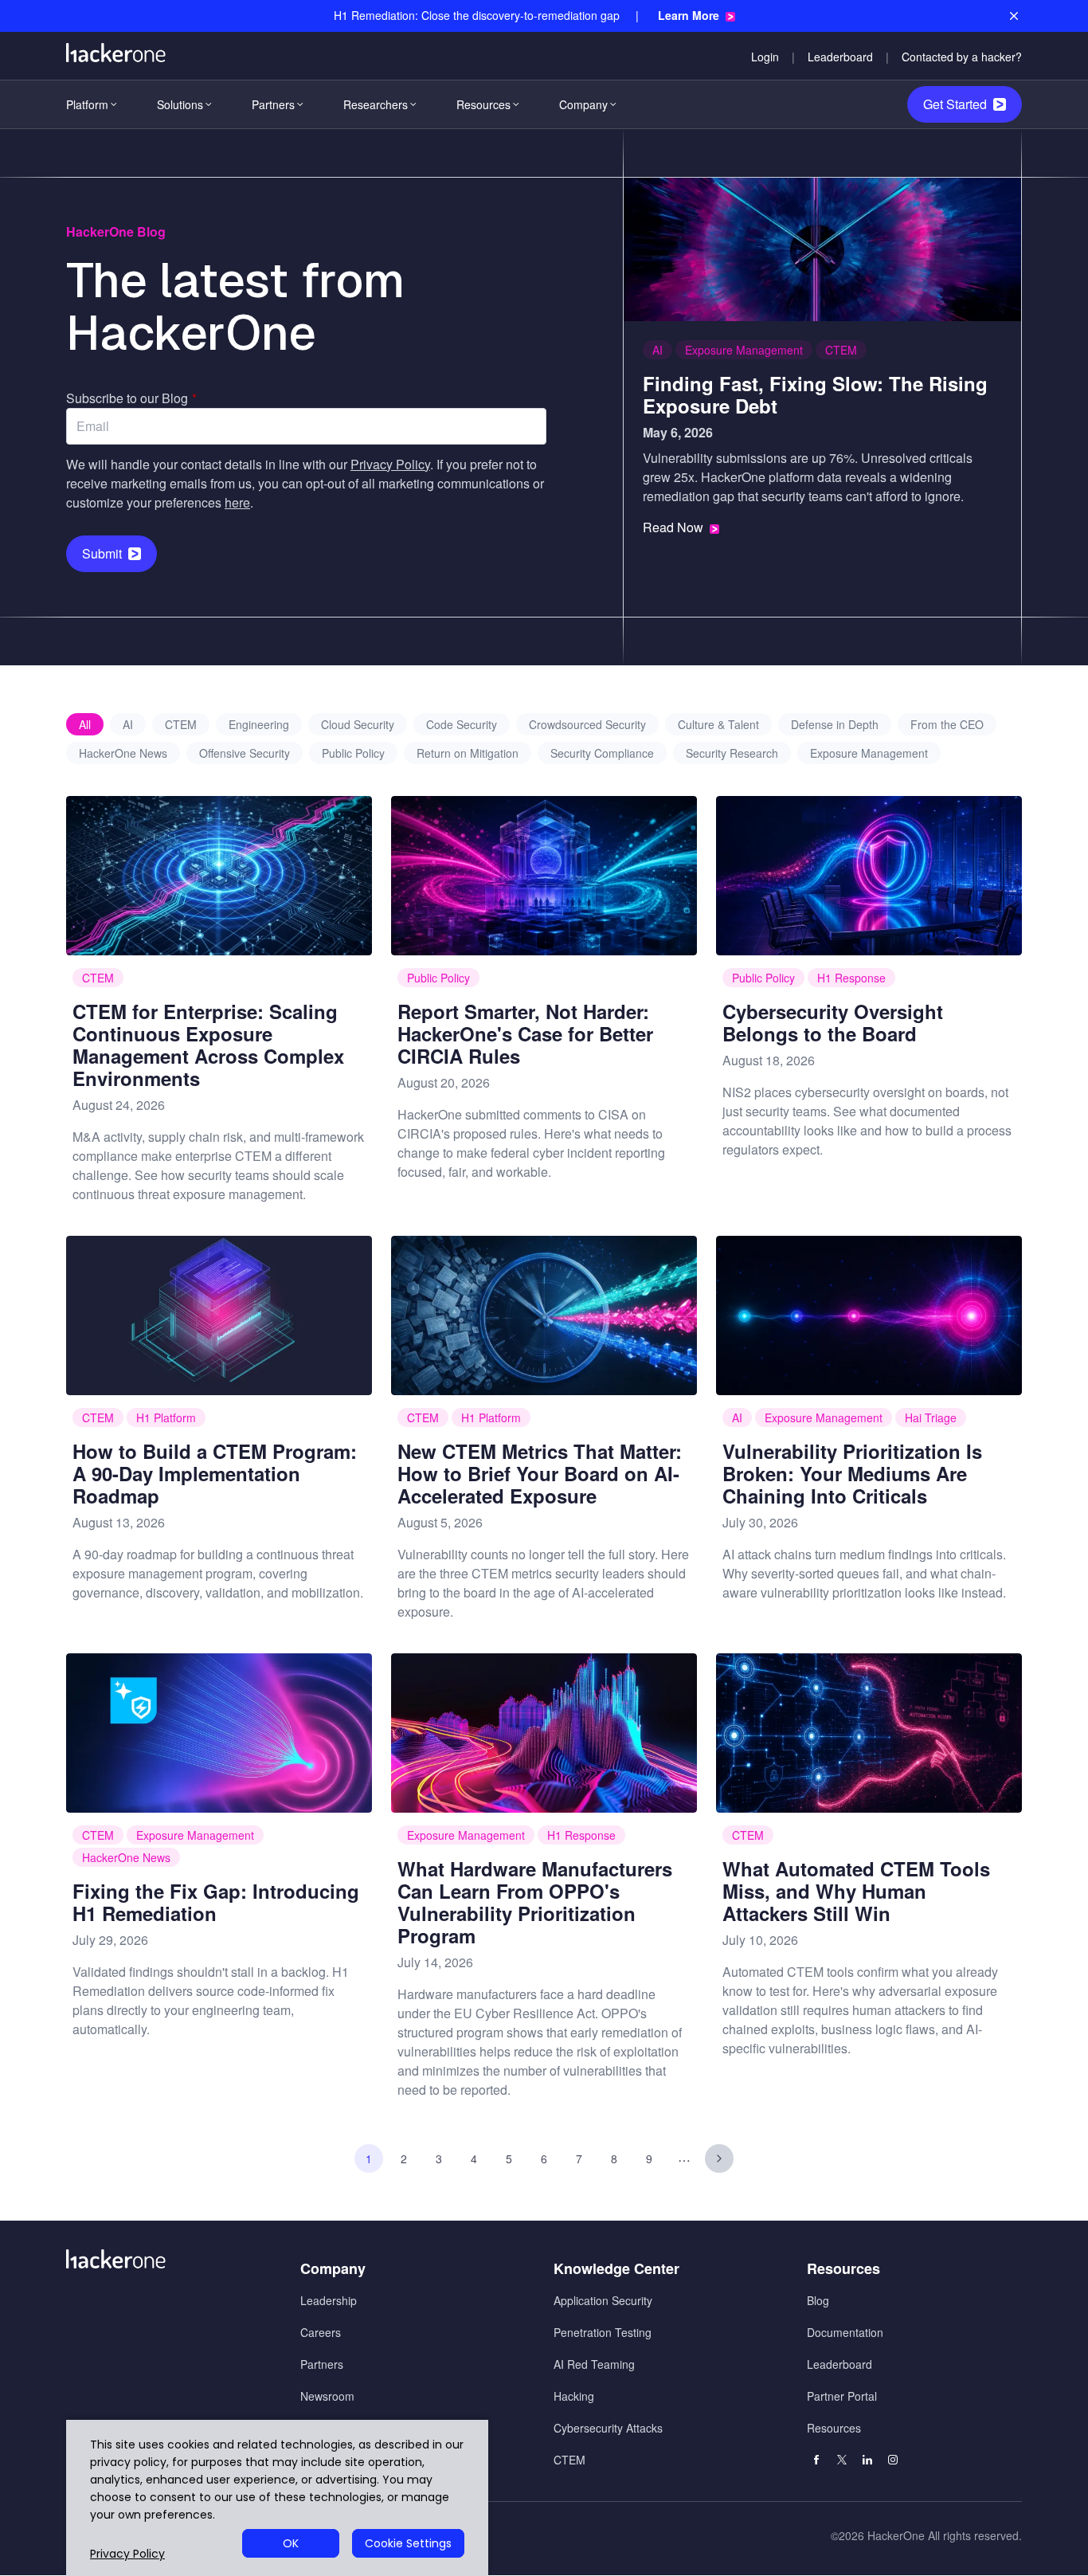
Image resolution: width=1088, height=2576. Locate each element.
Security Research (732, 753)
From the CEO (947, 724)
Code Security (462, 724)
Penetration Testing (603, 2332)
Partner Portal (842, 2396)
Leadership (329, 2300)
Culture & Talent (718, 724)
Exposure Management (744, 350)
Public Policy (353, 753)
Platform (87, 104)
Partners (273, 104)
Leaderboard (840, 57)
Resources (483, 104)
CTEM (841, 350)
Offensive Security (245, 753)
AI (657, 350)
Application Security (603, 2300)
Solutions (180, 104)
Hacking (574, 2396)
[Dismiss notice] (1014, 16)
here (237, 502)
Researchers (376, 104)
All (85, 724)
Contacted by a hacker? (962, 57)
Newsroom (327, 2396)
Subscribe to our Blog (131, 398)
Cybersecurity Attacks (608, 2428)
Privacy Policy (390, 464)
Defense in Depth (835, 724)
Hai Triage (931, 1417)
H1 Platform (166, 1417)
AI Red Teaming (594, 2364)
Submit (102, 553)
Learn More (689, 16)
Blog (818, 2300)
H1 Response (851, 978)
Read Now (673, 527)
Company (583, 104)
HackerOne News (123, 753)
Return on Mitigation (468, 753)
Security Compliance (602, 753)
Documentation (845, 2332)
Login (765, 57)
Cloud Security (358, 724)
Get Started (955, 104)
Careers (321, 2332)
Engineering (259, 724)
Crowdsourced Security (587, 724)
